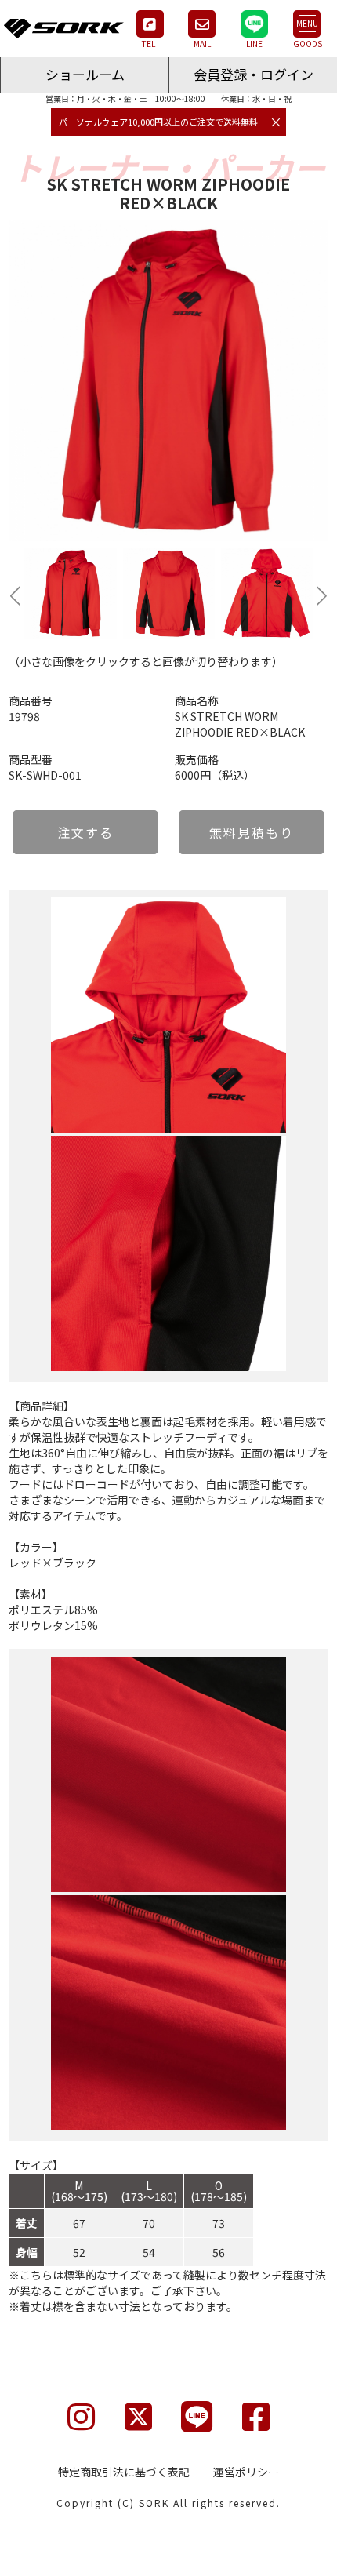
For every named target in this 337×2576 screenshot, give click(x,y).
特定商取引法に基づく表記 (124, 2472)
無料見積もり (252, 832)
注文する (85, 832)
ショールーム (85, 74)
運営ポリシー (246, 2472)
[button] (15, 595)
